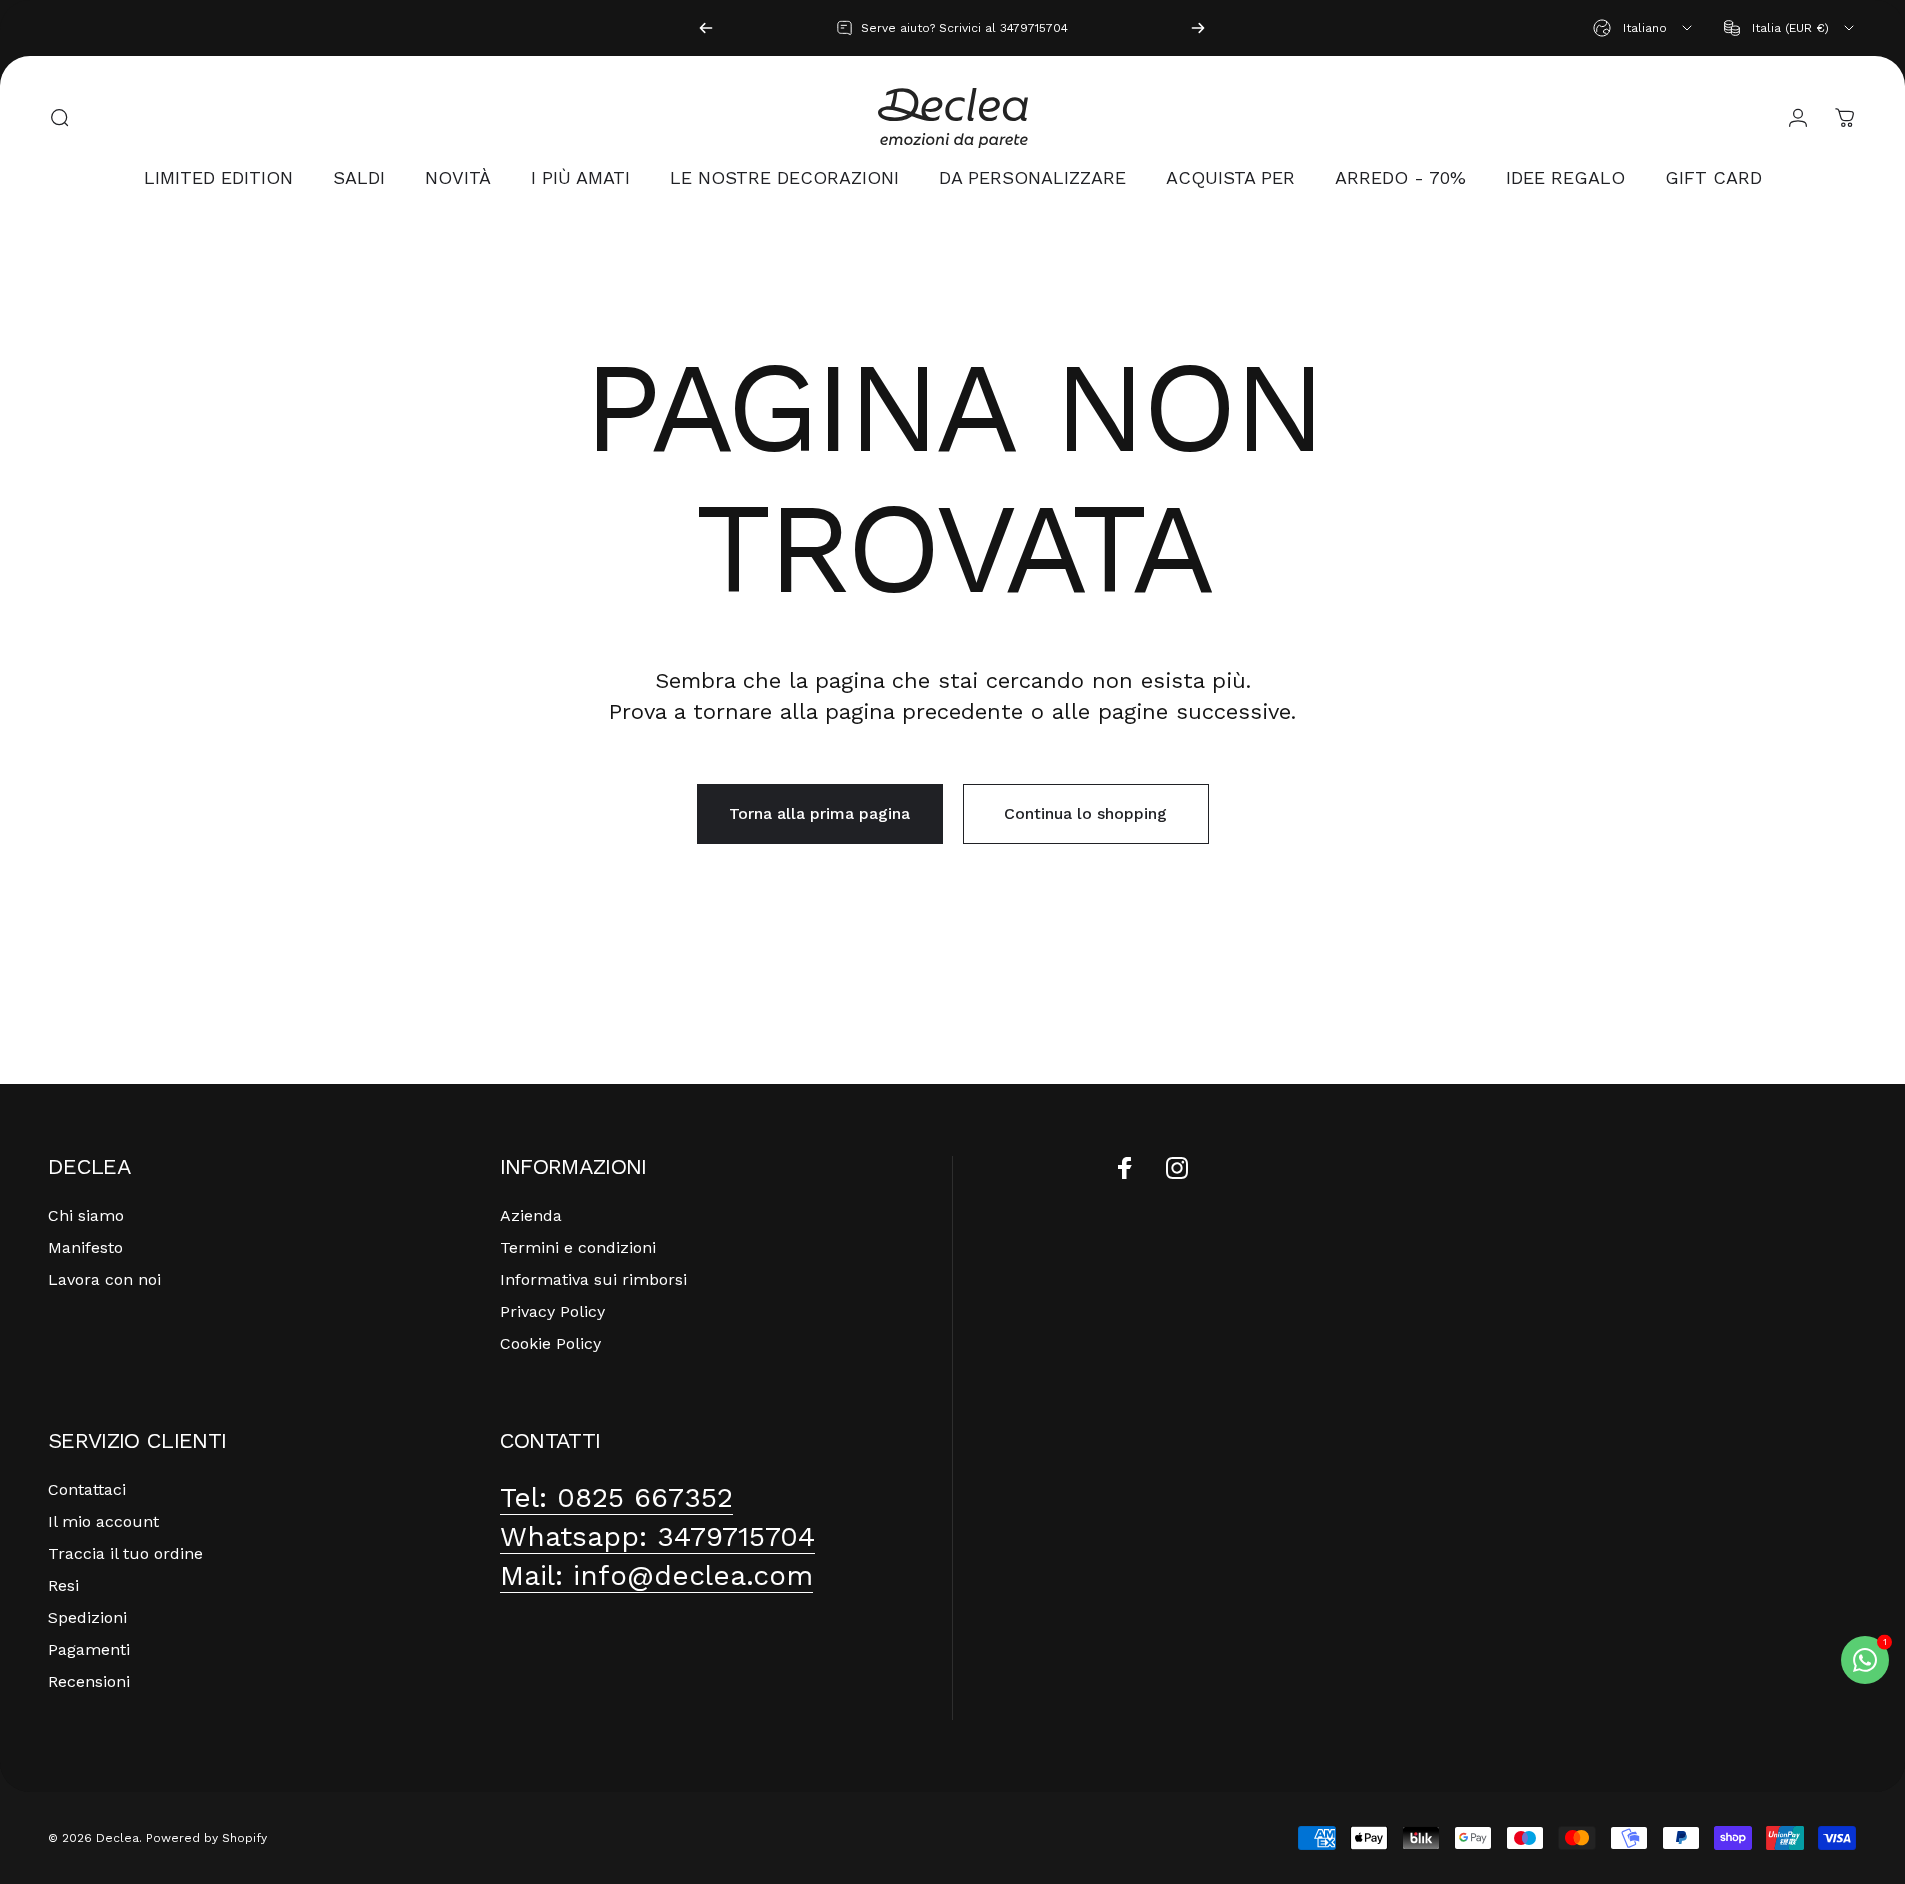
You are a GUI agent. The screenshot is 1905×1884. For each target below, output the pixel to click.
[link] (616, 1497)
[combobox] (1644, 28)
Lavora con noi (104, 1279)
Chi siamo (86, 1215)
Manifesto (85, 1247)
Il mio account (103, 1521)
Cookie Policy (550, 1343)
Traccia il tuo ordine (125, 1553)
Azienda (531, 1215)
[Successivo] (1198, 28)
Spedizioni (87, 1617)
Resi (63, 1585)
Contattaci (87, 1489)
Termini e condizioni (578, 1247)
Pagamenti (89, 1649)
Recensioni (89, 1681)
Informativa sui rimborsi (593, 1279)
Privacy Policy (552, 1311)
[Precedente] (706, 28)
